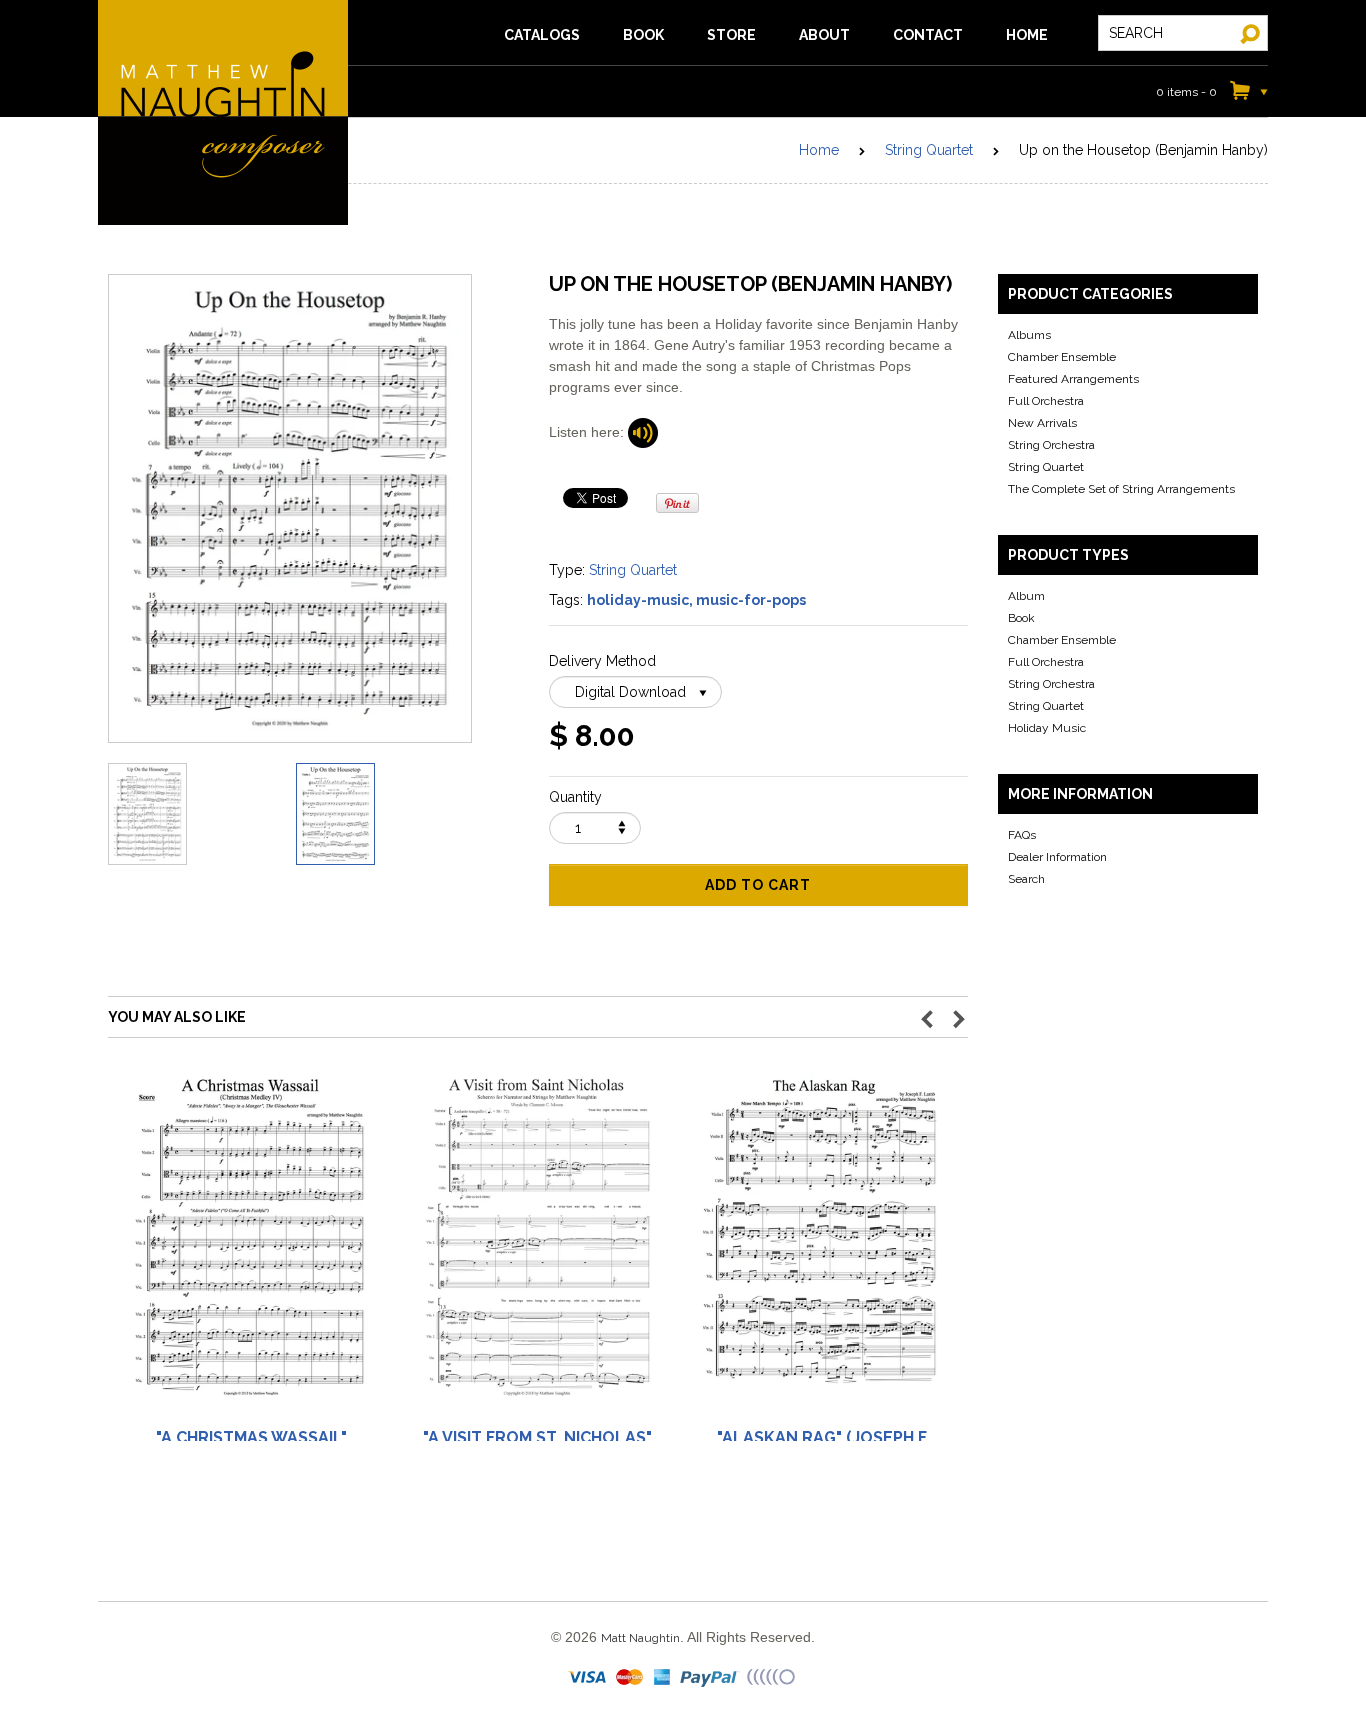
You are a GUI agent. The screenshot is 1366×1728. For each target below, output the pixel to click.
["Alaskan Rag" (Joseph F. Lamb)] (823, 1246)
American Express (663, 1678)
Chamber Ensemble (1062, 357)
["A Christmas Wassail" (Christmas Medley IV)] (251, 1246)
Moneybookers (772, 1678)
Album (1026, 596)
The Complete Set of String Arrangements (1121, 489)
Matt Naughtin (223, 112)
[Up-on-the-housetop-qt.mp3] (643, 431)
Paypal (710, 1678)
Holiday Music (1047, 728)
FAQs (1022, 835)
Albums (1029, 335)
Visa (589, 1678)
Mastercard (630, 1678)
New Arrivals (1042, 423)
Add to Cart (758, 885)
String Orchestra (1051, 445)
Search (1026, 879)
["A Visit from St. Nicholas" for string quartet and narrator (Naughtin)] (537, 1246)
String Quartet (929, 150)
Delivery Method (602, 661)
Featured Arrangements (1073, 379)
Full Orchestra (1046, 401)
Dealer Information (1057, 857)
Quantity (575, 797)
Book (1021, 618)
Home (819, 150)
